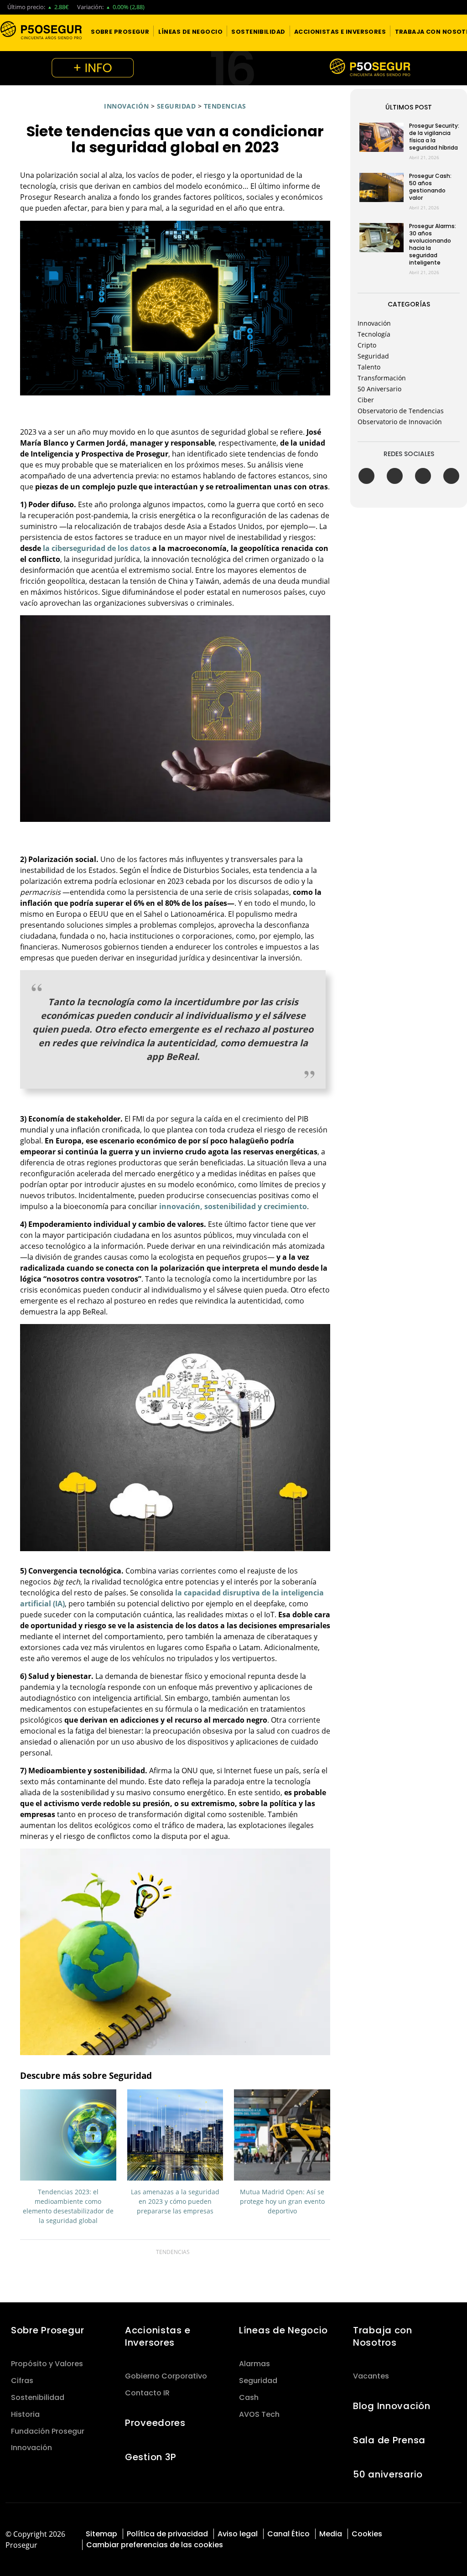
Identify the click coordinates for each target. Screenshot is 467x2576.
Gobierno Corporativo (166, 2376)
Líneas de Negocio (283, 2330)
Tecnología (374, 334)
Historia (25, 2414)
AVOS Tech (259, 2414)
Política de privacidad (167, 2534)
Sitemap (101, 2534)
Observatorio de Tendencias (401, 411)
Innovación (126, 106)
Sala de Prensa (389, 2440)
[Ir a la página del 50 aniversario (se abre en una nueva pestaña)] (233, 68)
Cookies (367, 2534)
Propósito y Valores (47, 2364)
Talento (369, 367)
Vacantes (371, 2376)
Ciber (366, 400)
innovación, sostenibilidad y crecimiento (233, 1206)
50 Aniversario (379, 389)
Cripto (367, 345)
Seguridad (176, 106)
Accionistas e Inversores (158, 2336)
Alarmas (254, 2364)
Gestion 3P (151, 2457)
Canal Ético (288, 2534)
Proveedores (155, 2423)
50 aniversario (388, 2474)
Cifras (22, 2381)
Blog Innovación (392, 2406)
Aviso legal (238, 2534)
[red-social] (428, 2533)
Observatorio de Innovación (400, 422)
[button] (120, 31)
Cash (249, 2397)
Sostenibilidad (38, 2397)
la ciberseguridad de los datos (96, 548)
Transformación (382, 378)
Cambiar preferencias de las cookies (155, 2545)
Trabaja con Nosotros (383, 2336)
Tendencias (225, 106)
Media (331, 2534)
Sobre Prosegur (48, 2330)
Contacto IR (147, 2393)
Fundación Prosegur (48, 2431)
